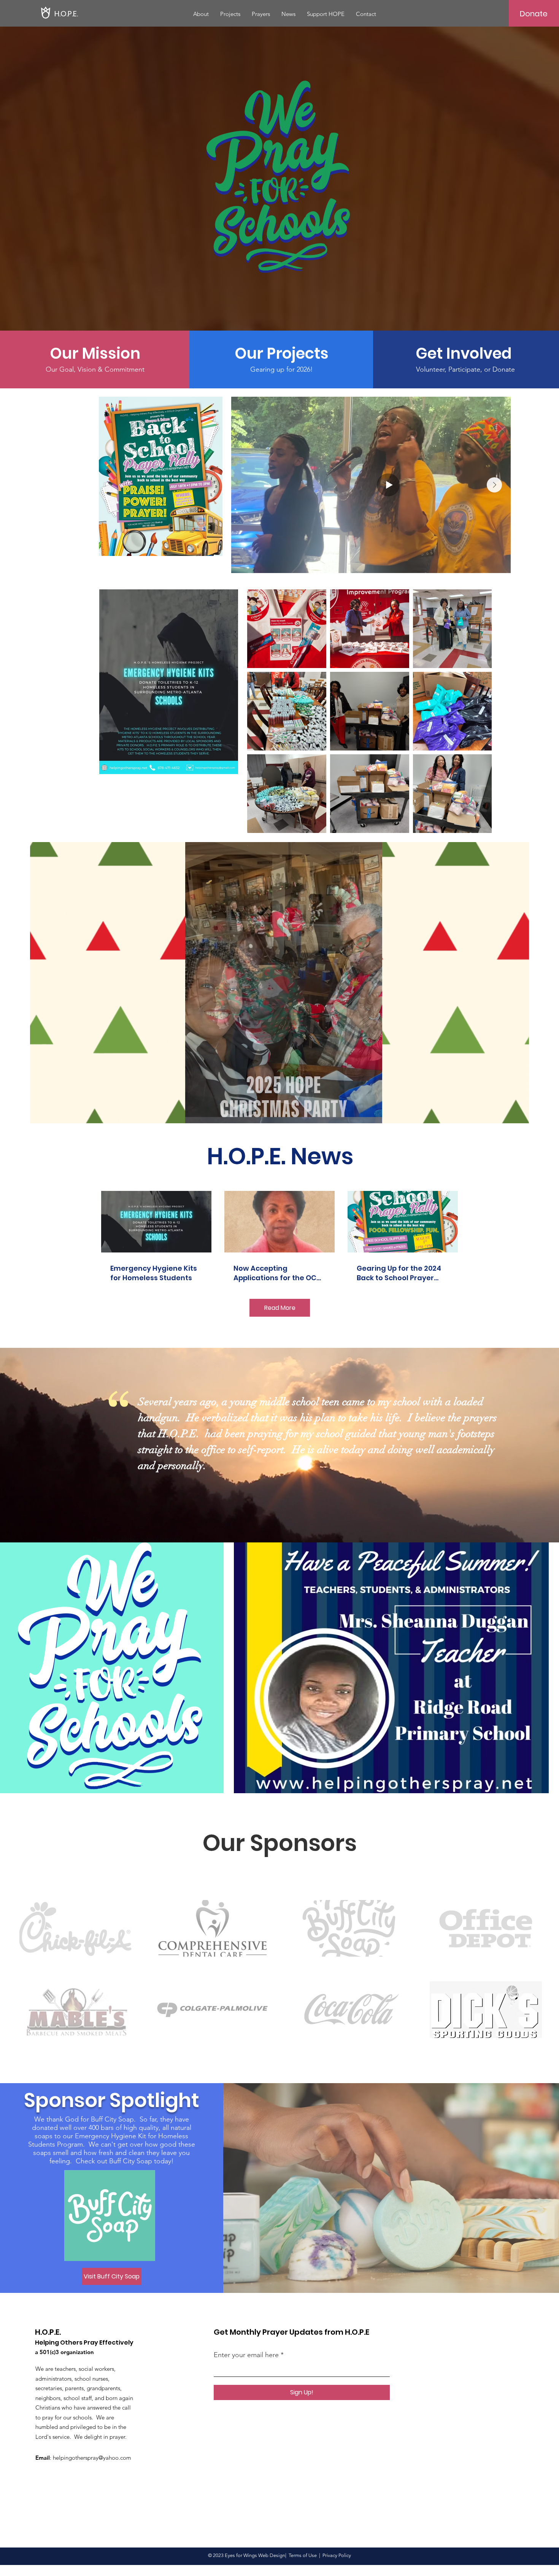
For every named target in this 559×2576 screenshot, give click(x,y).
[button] (519, 1115)
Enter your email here (246, 2355)
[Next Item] (494, 485)
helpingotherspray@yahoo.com (92, 2458)
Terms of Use (303, 2555)
